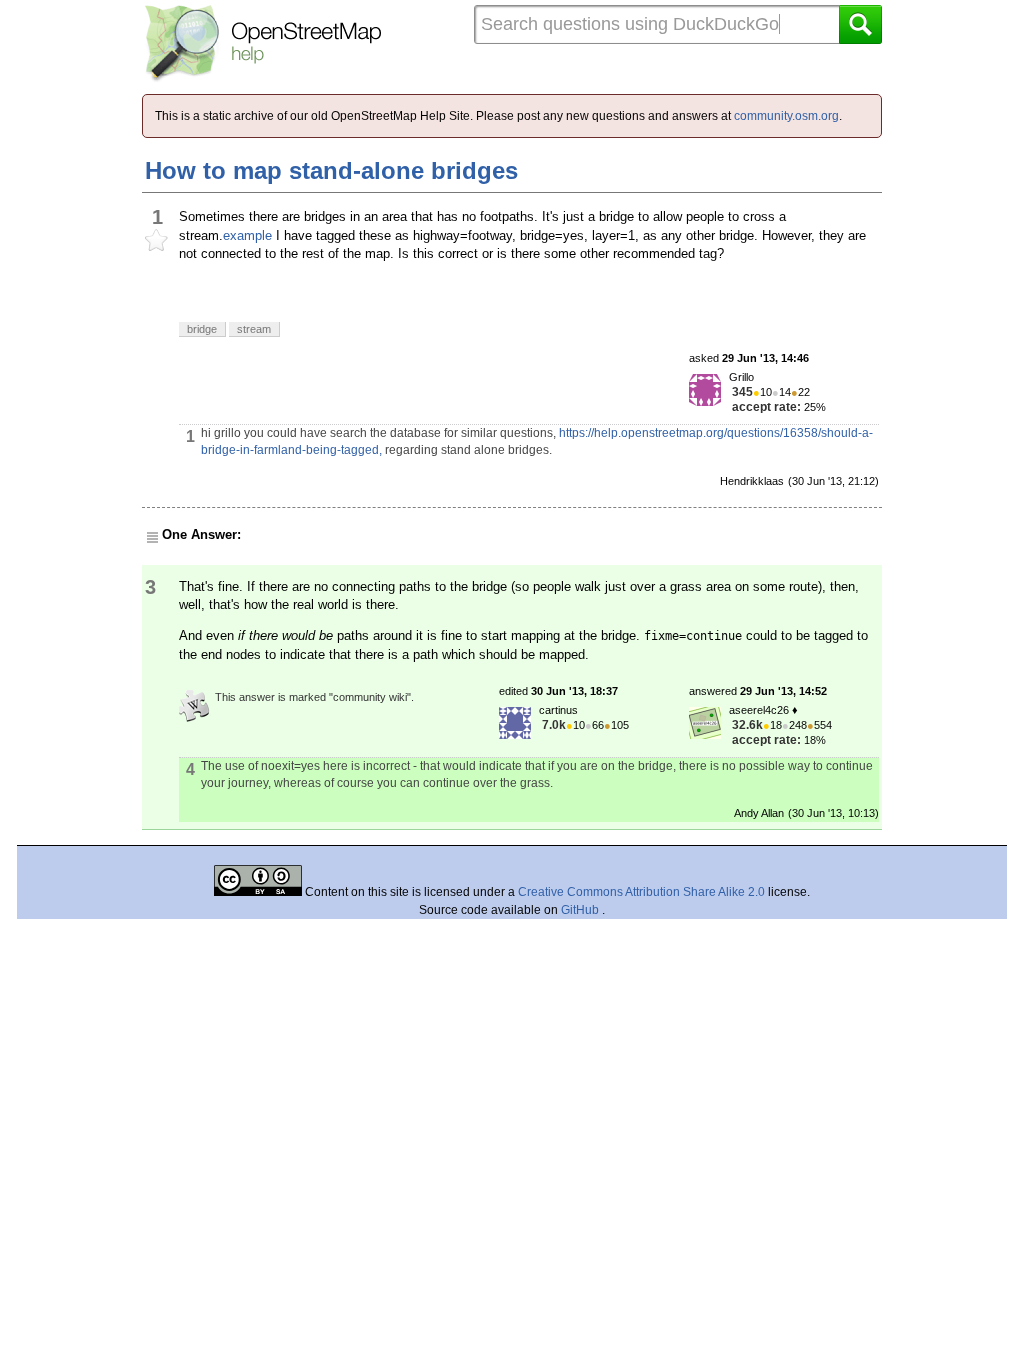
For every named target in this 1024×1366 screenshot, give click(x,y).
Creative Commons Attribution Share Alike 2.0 (641, 892)
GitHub (581, 910)
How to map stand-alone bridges (331, 170)
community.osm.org (786, 116)
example (247, 235)
